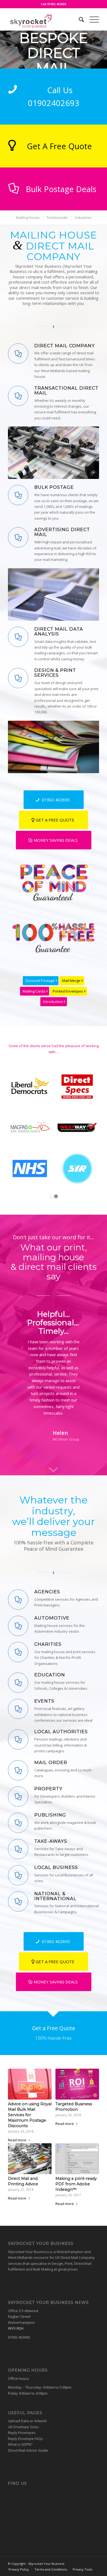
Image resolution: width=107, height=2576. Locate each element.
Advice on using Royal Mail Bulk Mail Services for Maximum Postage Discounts (30, 2115)
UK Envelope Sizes (23, 2427)
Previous (20, 1318)
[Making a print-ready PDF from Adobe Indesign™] (77, 2159)
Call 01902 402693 (54, 4)
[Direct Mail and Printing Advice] (30, 2159)
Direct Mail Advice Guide (28, 2450)
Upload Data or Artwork (27, 2421)
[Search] (79, 19)
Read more (17, 2140)
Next (87, 1318)
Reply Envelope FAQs (26, 2439)
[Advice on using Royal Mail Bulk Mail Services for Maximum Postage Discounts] (30, 2084)
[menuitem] (79, 19)
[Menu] (91, 19)
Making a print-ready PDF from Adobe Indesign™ (76, 2184)
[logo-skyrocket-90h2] (44, 19)
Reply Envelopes (22, 2433)
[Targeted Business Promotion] (77, 2084)
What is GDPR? (20, 2444)
